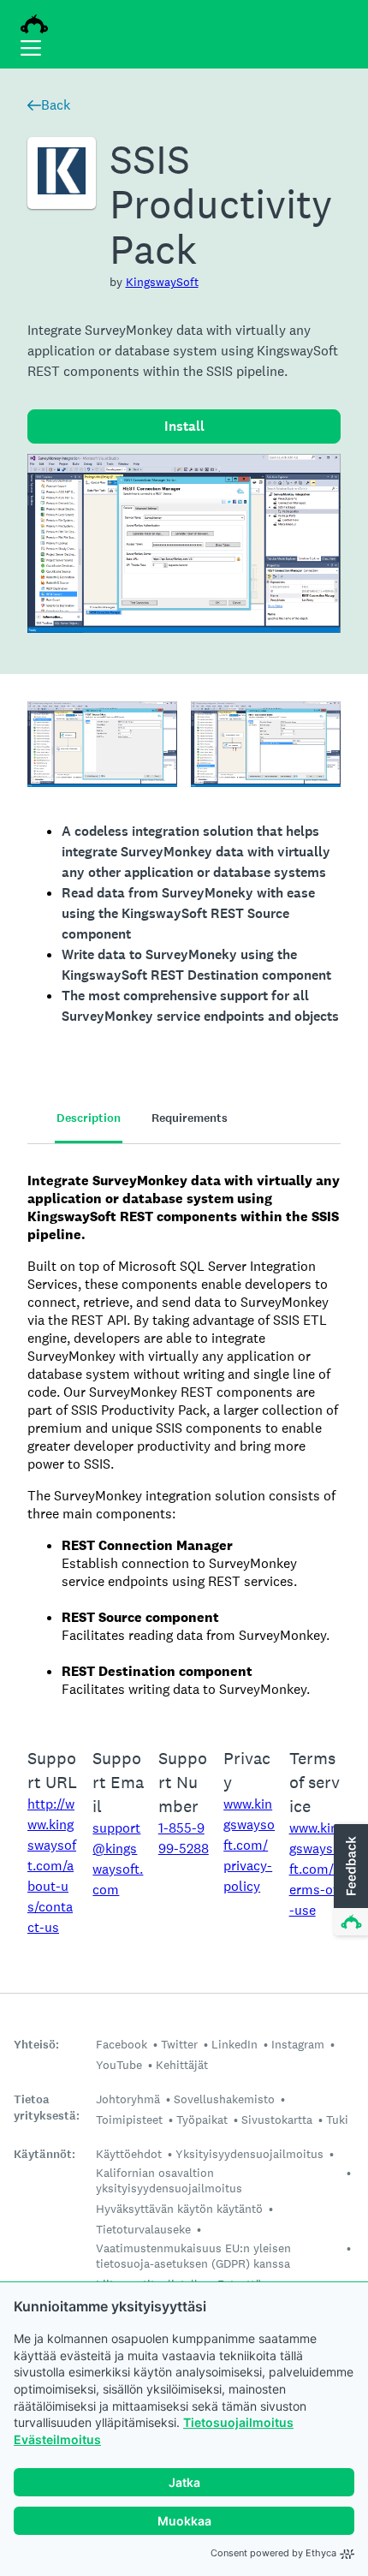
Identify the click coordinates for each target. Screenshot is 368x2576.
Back (56, 105)
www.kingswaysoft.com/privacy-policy (249, 1845)
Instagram (298, 2044)
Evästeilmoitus (57, 2439)
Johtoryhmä (128, 2099)
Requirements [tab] (190, 1118)
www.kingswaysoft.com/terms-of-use (315, 1869)
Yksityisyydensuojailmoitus (249, 2154)
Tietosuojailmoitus (238, 2422)
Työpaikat (202, 2120)
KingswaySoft (162, 282)
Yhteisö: (36, 2045)
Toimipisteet (129, 2120)
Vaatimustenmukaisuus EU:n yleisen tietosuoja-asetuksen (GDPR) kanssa (193, 2256)
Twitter (179, 2044)
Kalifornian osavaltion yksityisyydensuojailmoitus (169, 2180)
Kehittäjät (182, 2065)
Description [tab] (89, 1118)
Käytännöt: (45, 2154)
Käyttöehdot (129, 2154)
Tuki (337, 2120)
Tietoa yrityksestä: (47, 2108)
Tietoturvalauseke (143, 2229)
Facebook (122, 2044)
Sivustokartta (277, 2120)
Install (184, 426)
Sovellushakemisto (224, 2099)
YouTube (119, 2065)
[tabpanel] (184, 1435)
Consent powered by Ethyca (273, 2553)
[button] (349, 1881)
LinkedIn (234, 2044)
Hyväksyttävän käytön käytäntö (179, 2209)
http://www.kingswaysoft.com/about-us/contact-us (52, 1866)
